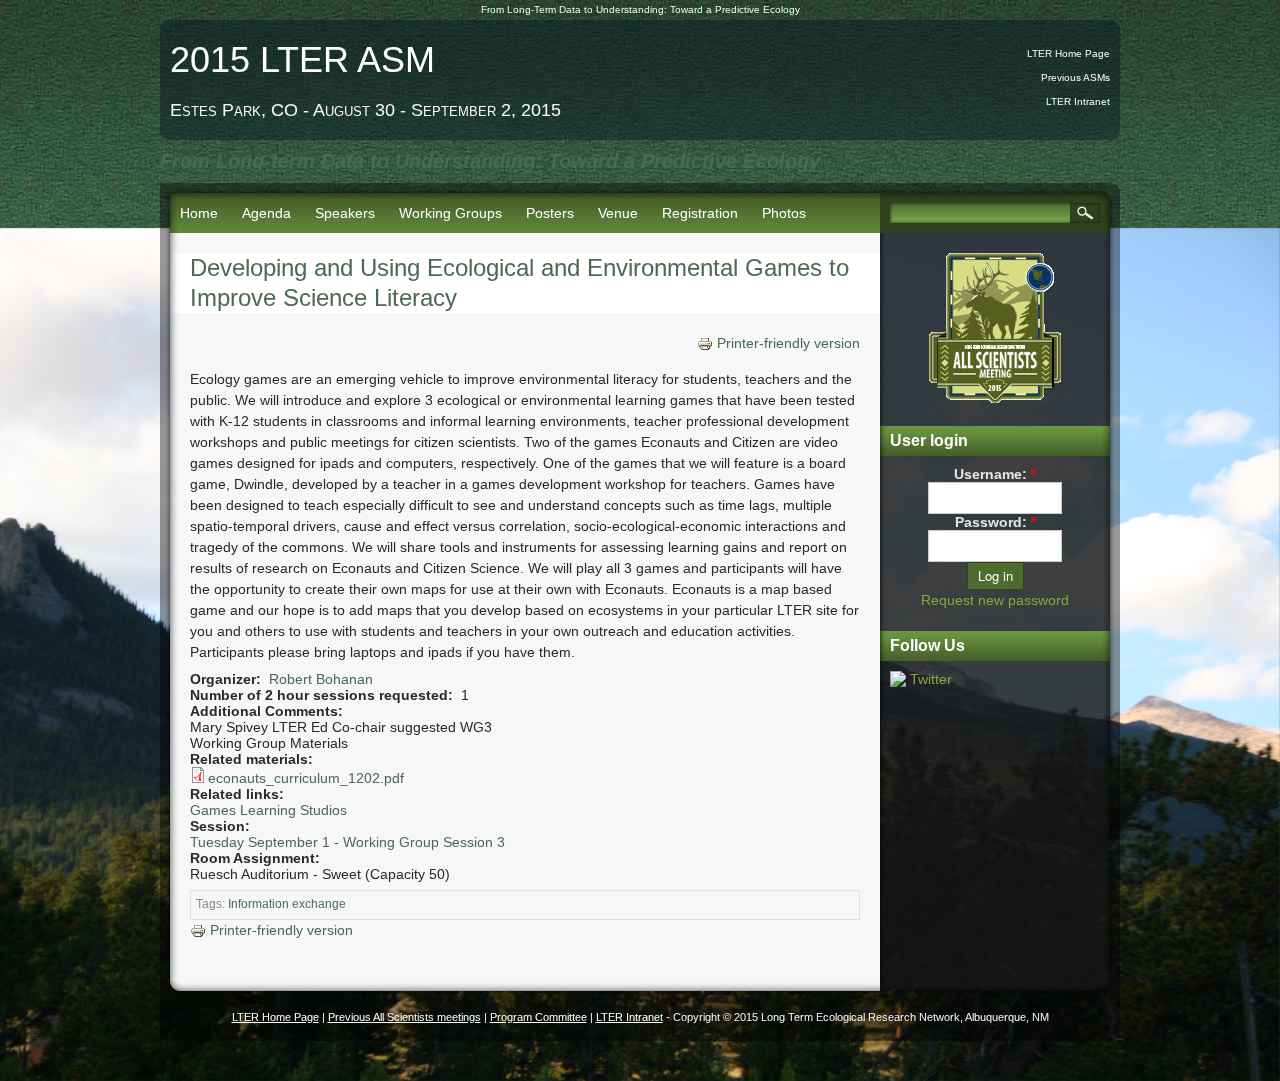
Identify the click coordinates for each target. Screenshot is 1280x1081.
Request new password (995, 600)
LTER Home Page (1068, 53)
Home (199, 213)
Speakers (345, 213)
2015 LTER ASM (302, 59)
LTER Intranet (1078, 101)
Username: (995, 474)
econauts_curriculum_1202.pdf (306, 778)
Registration (700, 213)
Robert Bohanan (321, 679)
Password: (995, 522)
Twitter (931, 679)
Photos (784, 213)
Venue (618, 213)
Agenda (266, 213)
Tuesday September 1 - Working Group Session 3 (347, 842)
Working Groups (450, 213)
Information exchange (287, 904)
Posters (550, 213)
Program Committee (538, 1017)
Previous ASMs (1075, 77)
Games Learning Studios (268, 810)
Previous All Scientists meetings (404, 1017)
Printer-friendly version (788, 343)
